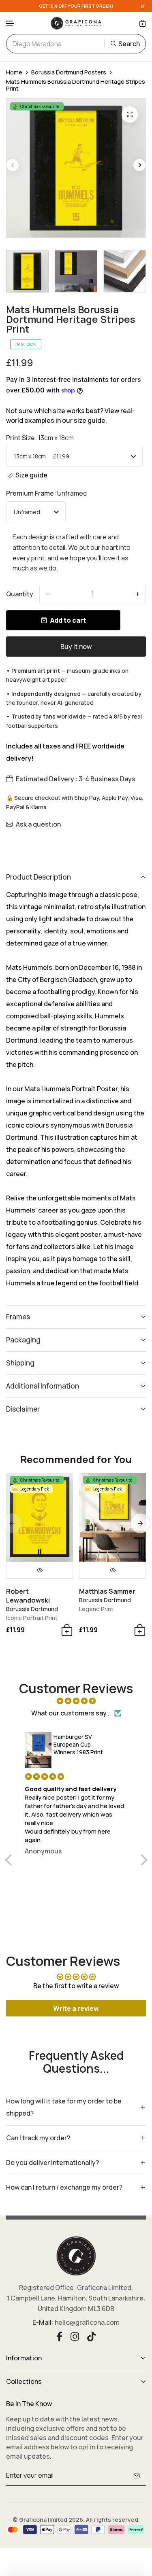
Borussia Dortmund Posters (69, 72)
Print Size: (40, 438)
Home (14, 72)
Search (129, 44)
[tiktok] (91, 2336)
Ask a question (38, 824)
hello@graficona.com (87, 2322)
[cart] (142, 23)
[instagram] (75, 2336)
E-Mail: (43, 2322)
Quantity (20, 594)
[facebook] (59, 2336)
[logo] (76, 23)
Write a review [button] (76, 2008)
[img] (76, 1701)
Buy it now (76, 647)
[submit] (137, 2476)
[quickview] (40, 1570)
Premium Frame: (46, 493)
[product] (130, 114)
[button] (11, 24)
